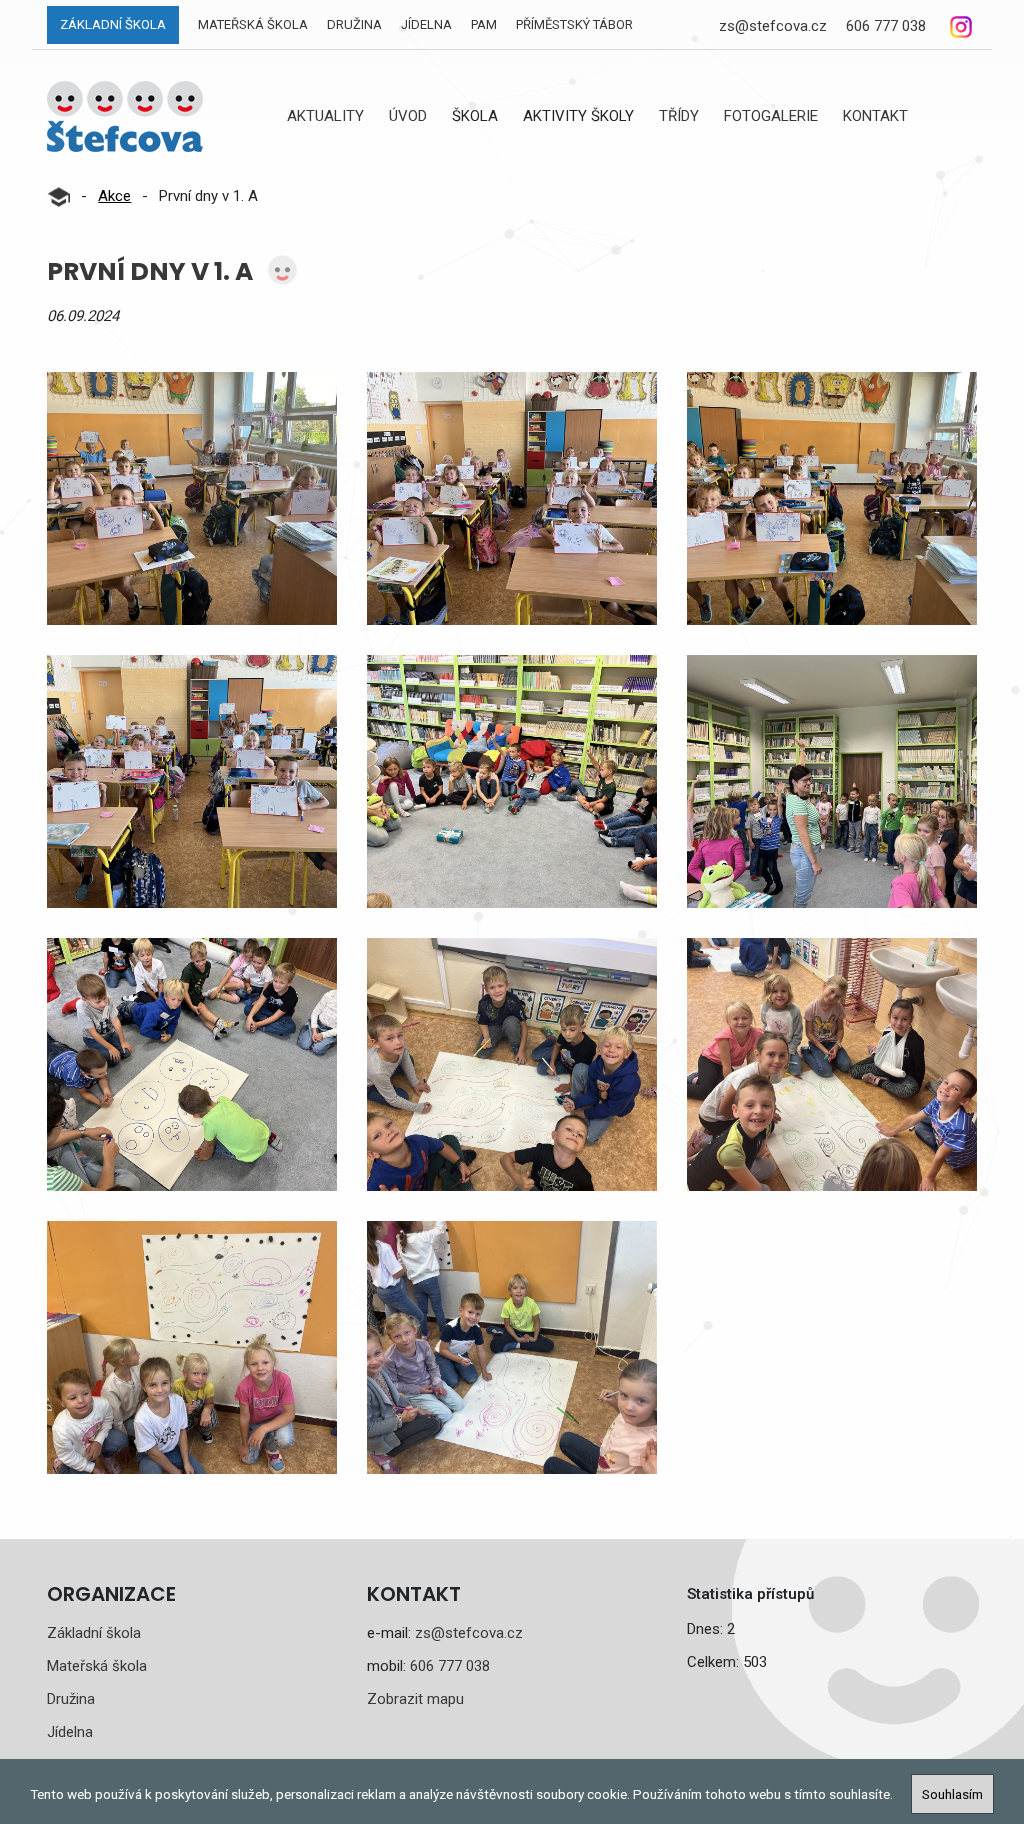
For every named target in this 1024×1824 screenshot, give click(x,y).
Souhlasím (952, 1794)
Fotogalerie (771, 116)
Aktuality (325, 116)
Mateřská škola (253, 24)
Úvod (408, 116)
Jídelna (426, 24)
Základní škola (113, 24)
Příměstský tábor (574, 24)
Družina (354, 24)
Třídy (679, 116)
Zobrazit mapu (415, 1699)
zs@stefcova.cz (773, 26)
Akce (114, 196)
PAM (484, 24)
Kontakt (875, 116)
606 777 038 (886, 26)
